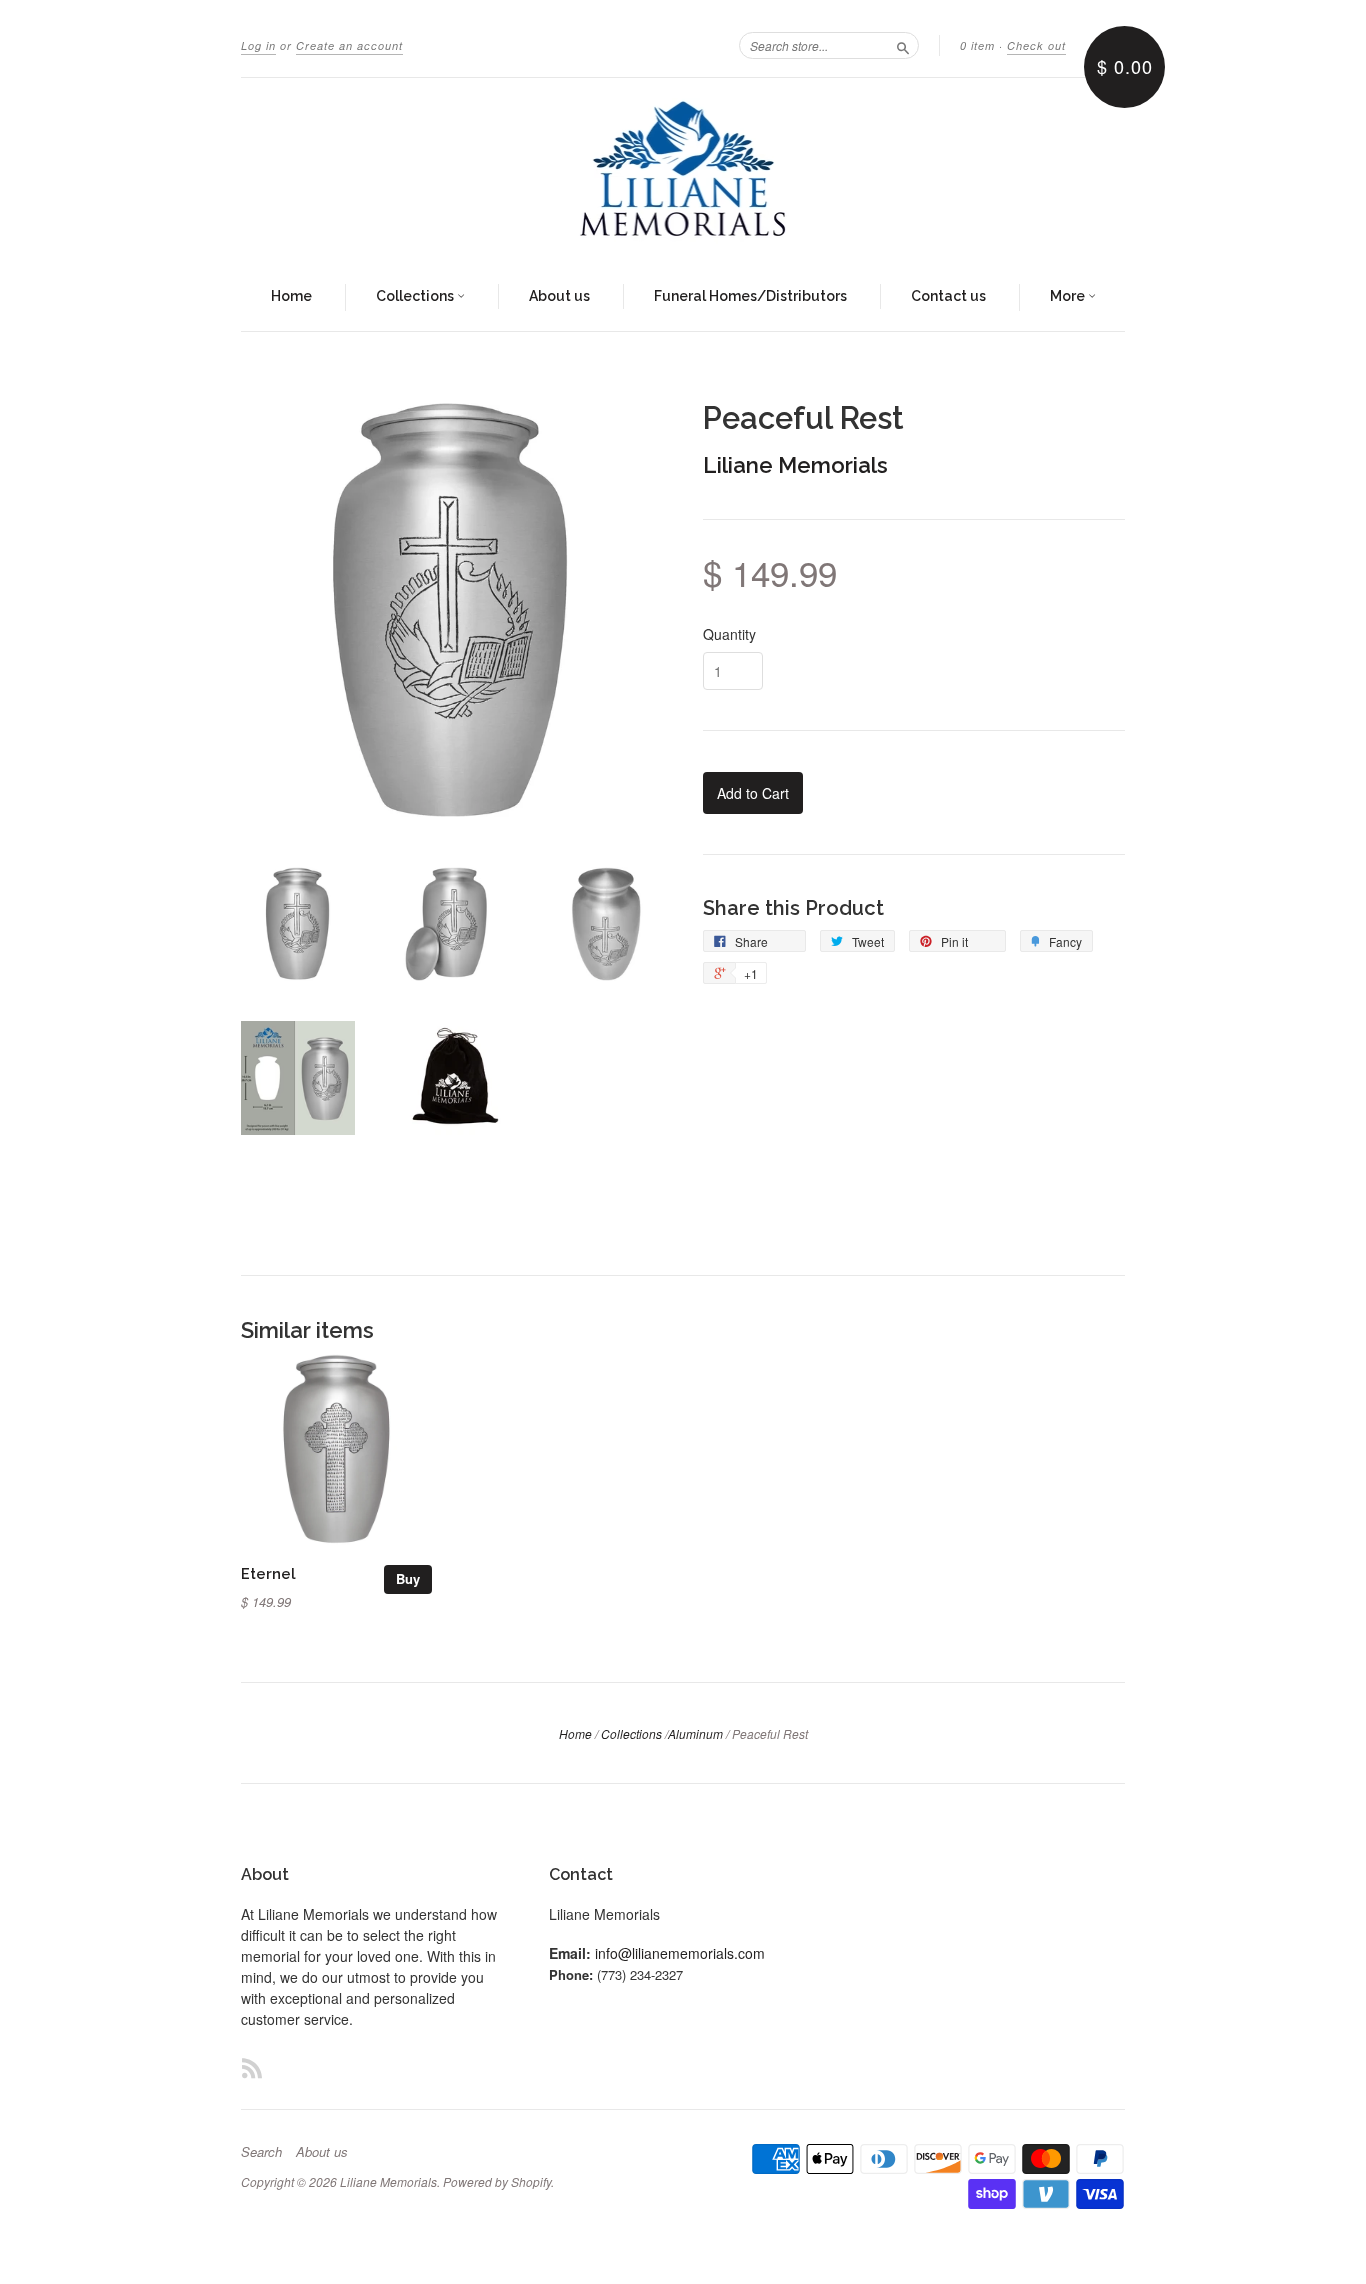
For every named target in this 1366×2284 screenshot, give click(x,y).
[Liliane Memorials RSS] (252, 2067)
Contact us (948, 296)
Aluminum (695, 1733)
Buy (408, 1578)
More (1069, 296)
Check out (1036, 45)
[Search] (903, 45)
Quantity (729, 634)
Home (291, 296)
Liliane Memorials (795, 465)
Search (261, 2152)
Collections (416, 296)
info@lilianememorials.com (680, 1953)
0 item (977, 45)
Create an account (349, 45)
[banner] (683, 171)
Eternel (268, 1573)
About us (559, 296)
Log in (258, 45)
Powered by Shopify (497, 2181)
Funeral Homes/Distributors (750, 296)
